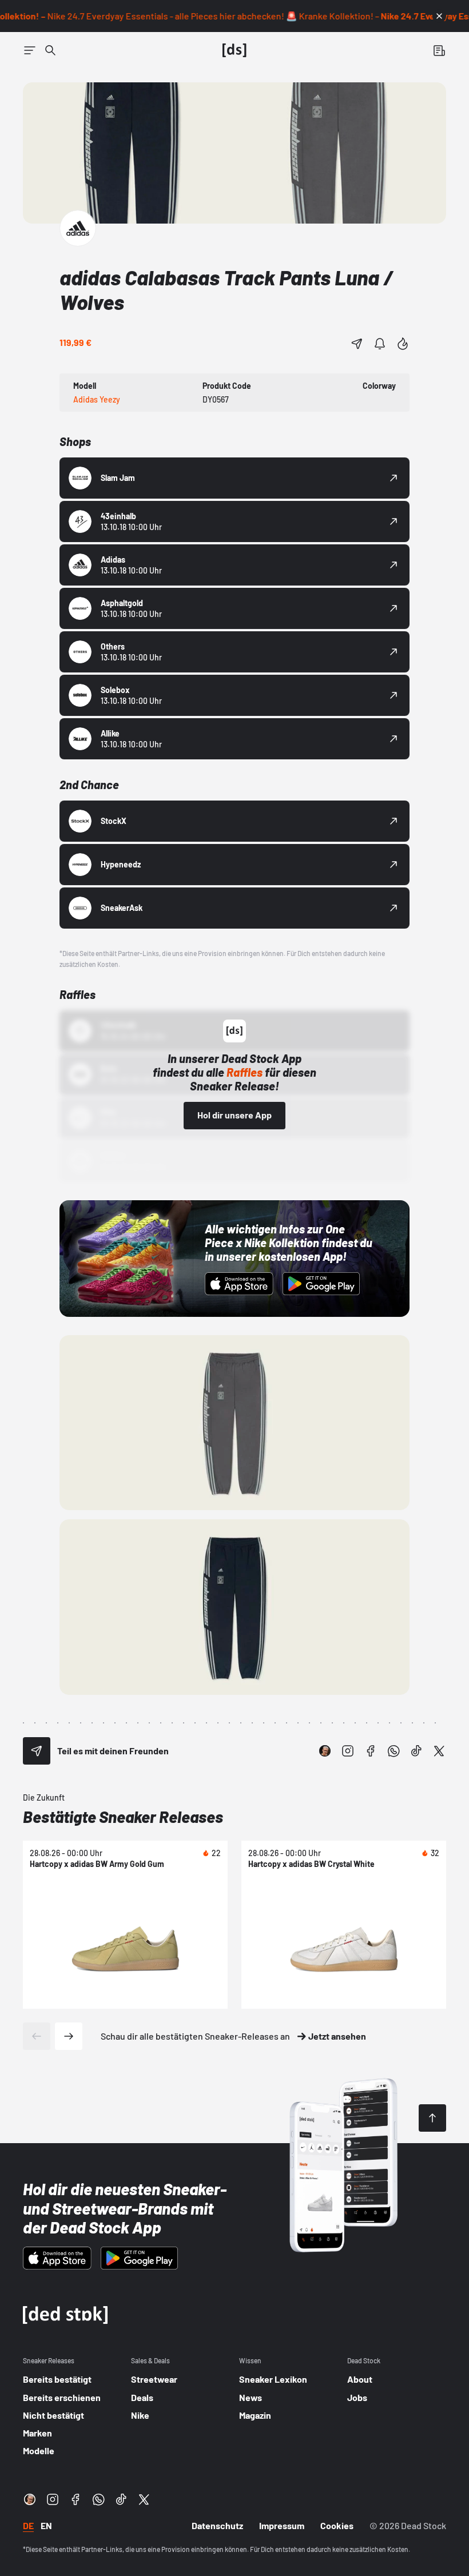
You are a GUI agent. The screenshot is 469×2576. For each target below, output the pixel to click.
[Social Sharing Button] (37, 1751)
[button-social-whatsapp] (394, 1751)
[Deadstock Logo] (234, 50)
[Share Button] (357, 344)
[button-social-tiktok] (416, 1751)
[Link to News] (50, 50)
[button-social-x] (439, 1751)
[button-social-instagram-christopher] (325, 1751)
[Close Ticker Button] (439, 16)
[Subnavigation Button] (30, 50)
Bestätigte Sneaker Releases (123, 1817)
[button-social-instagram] (348, 1751)
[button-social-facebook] (371, 1751)
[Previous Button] (37, 2036)
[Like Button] (403, 344)
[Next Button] (69, 2036)
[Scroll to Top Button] (432, 2118)
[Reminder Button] (380, 344)
